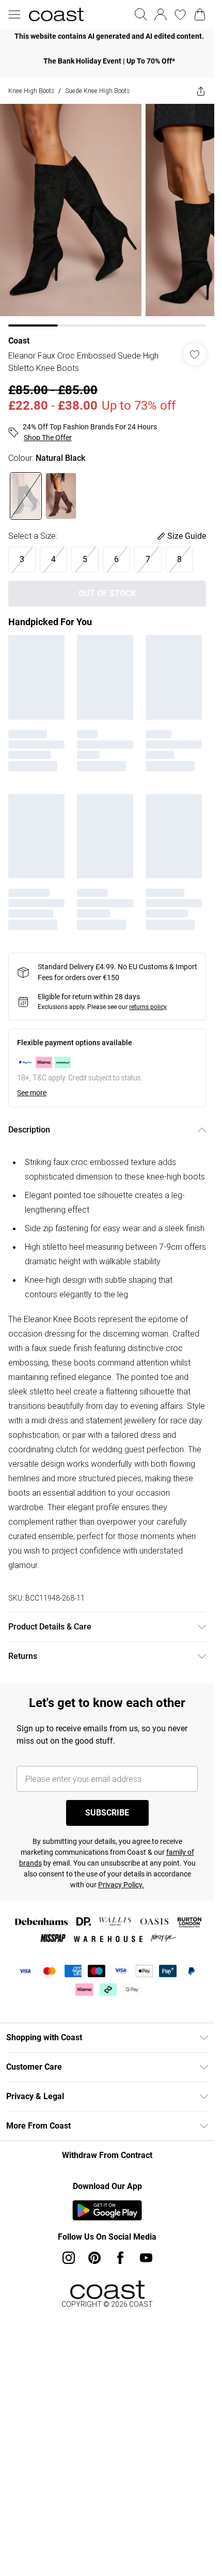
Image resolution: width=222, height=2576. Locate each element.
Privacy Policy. (121, 1885)
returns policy (148, 1007)
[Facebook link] (120, 2258)
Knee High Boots (31, 91)
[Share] (201, 91)
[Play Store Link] (107, 2210)
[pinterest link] (94, 2258)
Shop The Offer (48, 438)
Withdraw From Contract (107, 2155)
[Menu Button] (14, 14)
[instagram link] (69, 2258)
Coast (19, 341)
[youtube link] (146, 2258)
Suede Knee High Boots (97, 91)
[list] (107, 36)
